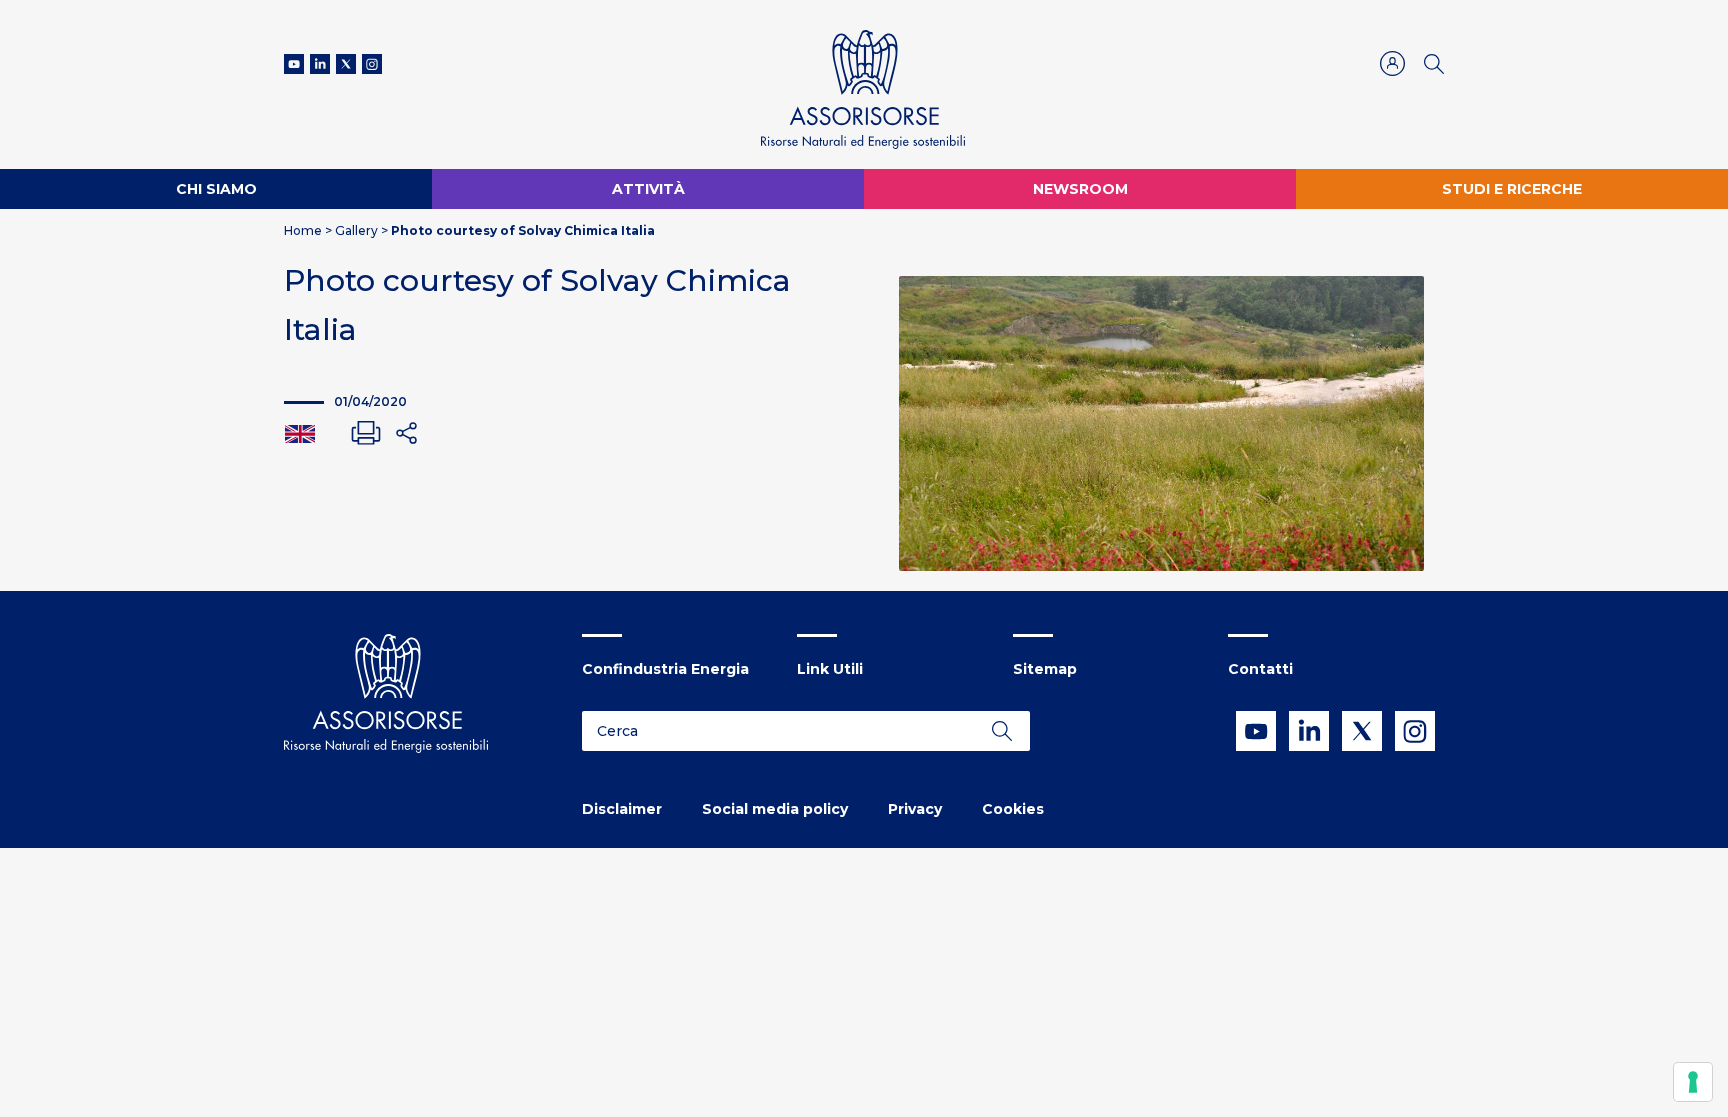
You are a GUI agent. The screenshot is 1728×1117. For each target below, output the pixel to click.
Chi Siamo (216, 189)
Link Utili (830, 669)
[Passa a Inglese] (300, 433)
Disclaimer (622, 809)
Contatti (1260, 669)
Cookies (1013, 809)
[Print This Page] (366, 433)
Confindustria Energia (665, 669)
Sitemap (1045, 669)
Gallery (356, 230)
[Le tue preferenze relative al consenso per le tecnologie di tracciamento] (1693, 1082)
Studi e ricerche (1512, 189)
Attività (648, 189)
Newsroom (1080, 189)
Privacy (915, 809)
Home (303, 230)
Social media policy (775, 809)
